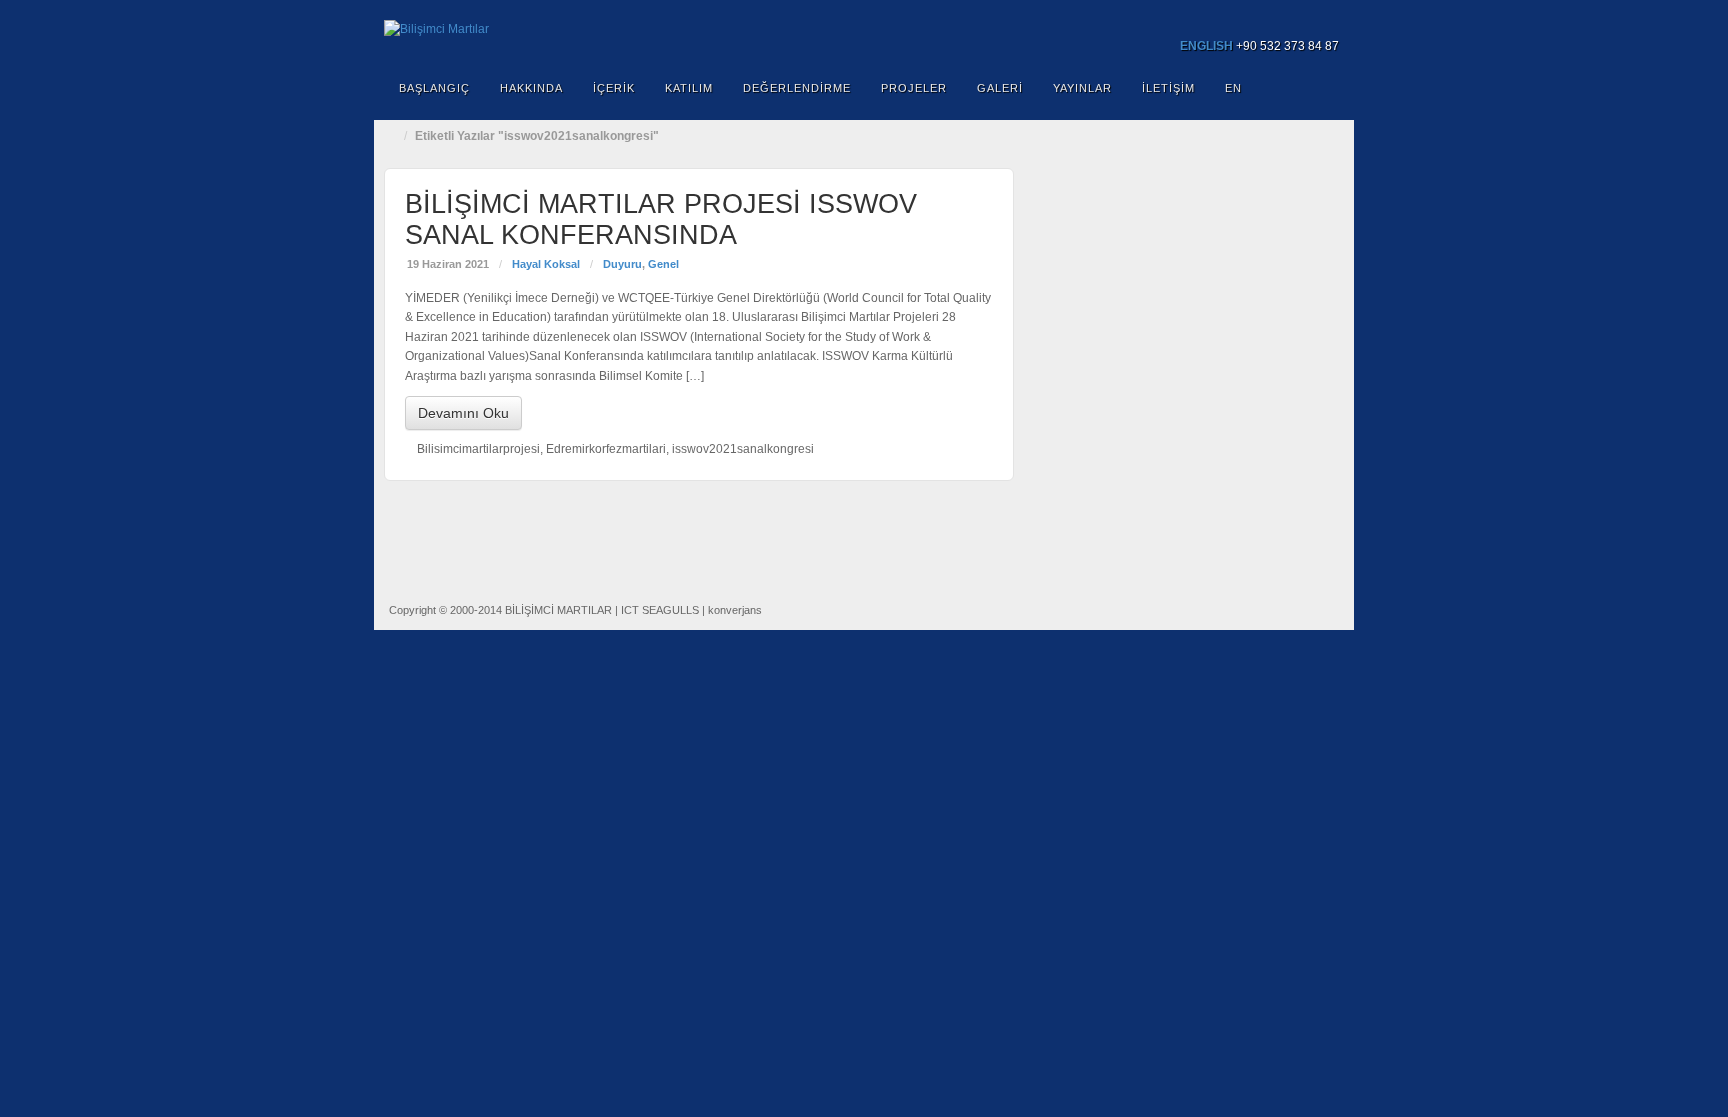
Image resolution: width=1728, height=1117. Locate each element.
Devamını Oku (463, 413)
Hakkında (531, 88)
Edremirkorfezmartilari (606, 449)
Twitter (1298, 18)
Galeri (1000, 88)
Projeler (914, 88)
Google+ (1271, 18)
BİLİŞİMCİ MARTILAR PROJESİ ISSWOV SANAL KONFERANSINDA (661, 219)
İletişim (1168, 88)
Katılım (689, 88)
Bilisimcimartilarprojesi (478, 449)
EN (1233, 88)
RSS (1325, 18)
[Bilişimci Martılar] (864, 30)
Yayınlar (1082, 88)
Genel (663, 264)
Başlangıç (434, 88)
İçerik (614, 88)
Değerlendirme (797, 88)
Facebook (1244, 18)
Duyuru (622, 264)
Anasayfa (394, 136)
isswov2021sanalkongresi (743, 449)
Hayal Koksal (546, 264)
